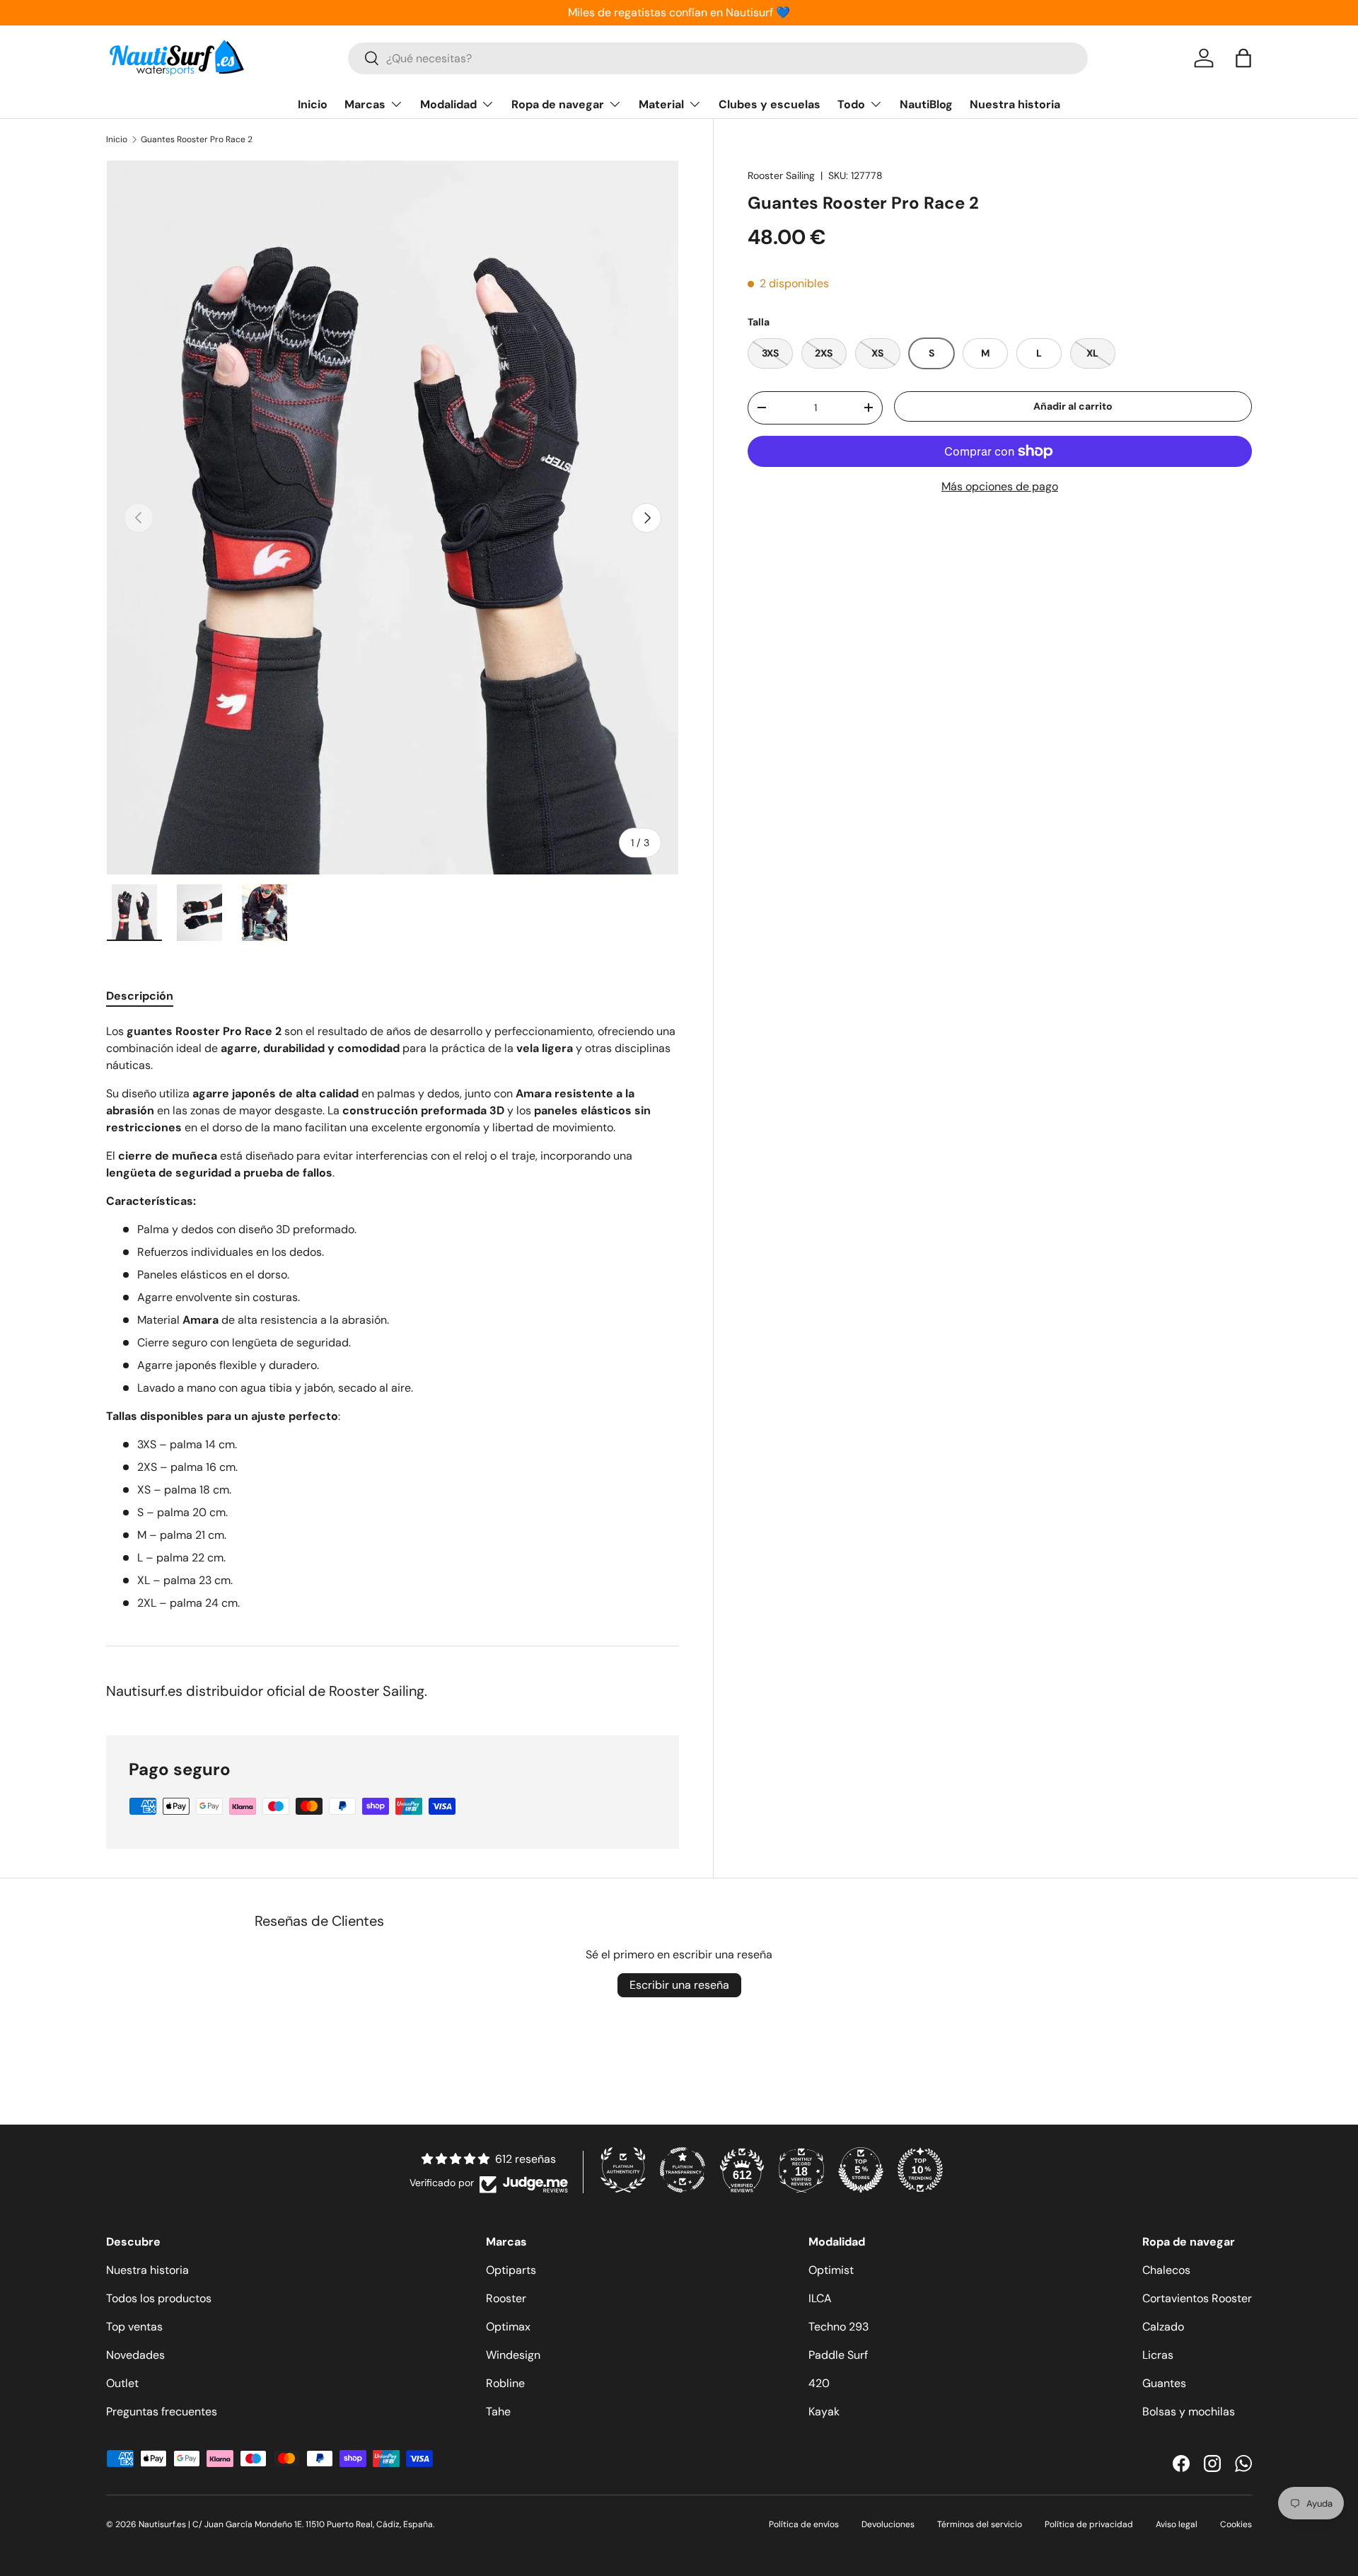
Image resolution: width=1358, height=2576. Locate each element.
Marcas (365, 104)
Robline (505, 2383)
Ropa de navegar (558, 104)
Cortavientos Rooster (1197, 2298)
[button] (1243, 58)
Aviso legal (1177, 2524)
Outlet (122, 2383)
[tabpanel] (393, 1317)
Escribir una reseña (679, 1985)
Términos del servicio (980, 2524)
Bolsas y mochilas (1189, 2412)
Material (661, 104)
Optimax (508, 2327)
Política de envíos (804, 2524)
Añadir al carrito (1073, 406)
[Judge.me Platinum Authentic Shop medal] (623, 2170)
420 (819, 2383)
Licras (1158, 2355)
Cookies (1236, 2524)
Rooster (506, 2298)
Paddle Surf (838, 2355)
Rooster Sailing (781, 175)
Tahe (498, 2412)
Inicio (313, 104)
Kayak (824, 2412)
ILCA (820, 2298)
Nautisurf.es (163, 2524)
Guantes (1164, 2383)
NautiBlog (926, 104)
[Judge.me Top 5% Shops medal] (861, 2170)
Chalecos (1166, 2270)
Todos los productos (159, 2298)
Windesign (513, 2355)
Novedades (135, 2355)
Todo (851, 104)
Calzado (1163, 2327)
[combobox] (718, 58)
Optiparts (511, 2270)
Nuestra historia (1015, 104)
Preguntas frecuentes (162, 2412)
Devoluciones (888, 2524)
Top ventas (134, 2327)
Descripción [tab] (140, 996)
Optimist (831, 2270)
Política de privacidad (1089, 2524)
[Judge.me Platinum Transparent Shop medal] (683, 2170)
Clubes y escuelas (770, 104)
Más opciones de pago (1000, 486)
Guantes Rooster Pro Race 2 (197, 139)
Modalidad (448, 104)
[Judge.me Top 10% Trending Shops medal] (920, 2170)
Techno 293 (838, 2327)
